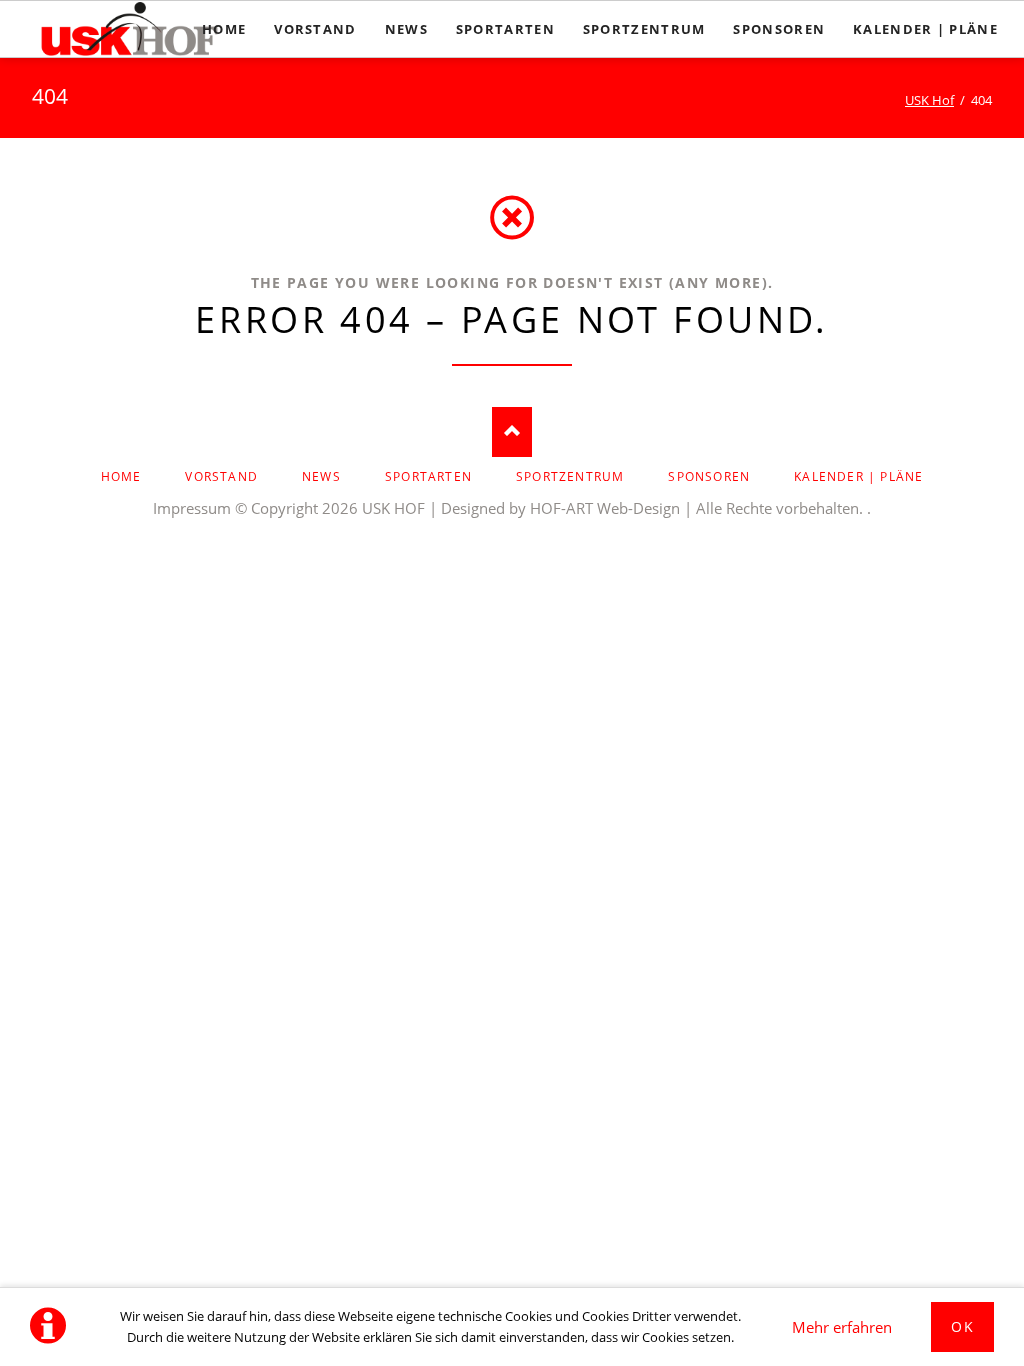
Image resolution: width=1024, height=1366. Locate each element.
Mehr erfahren (842, 1327)
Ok (962, 1326)
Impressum (192, 508)
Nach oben (512, 432)
